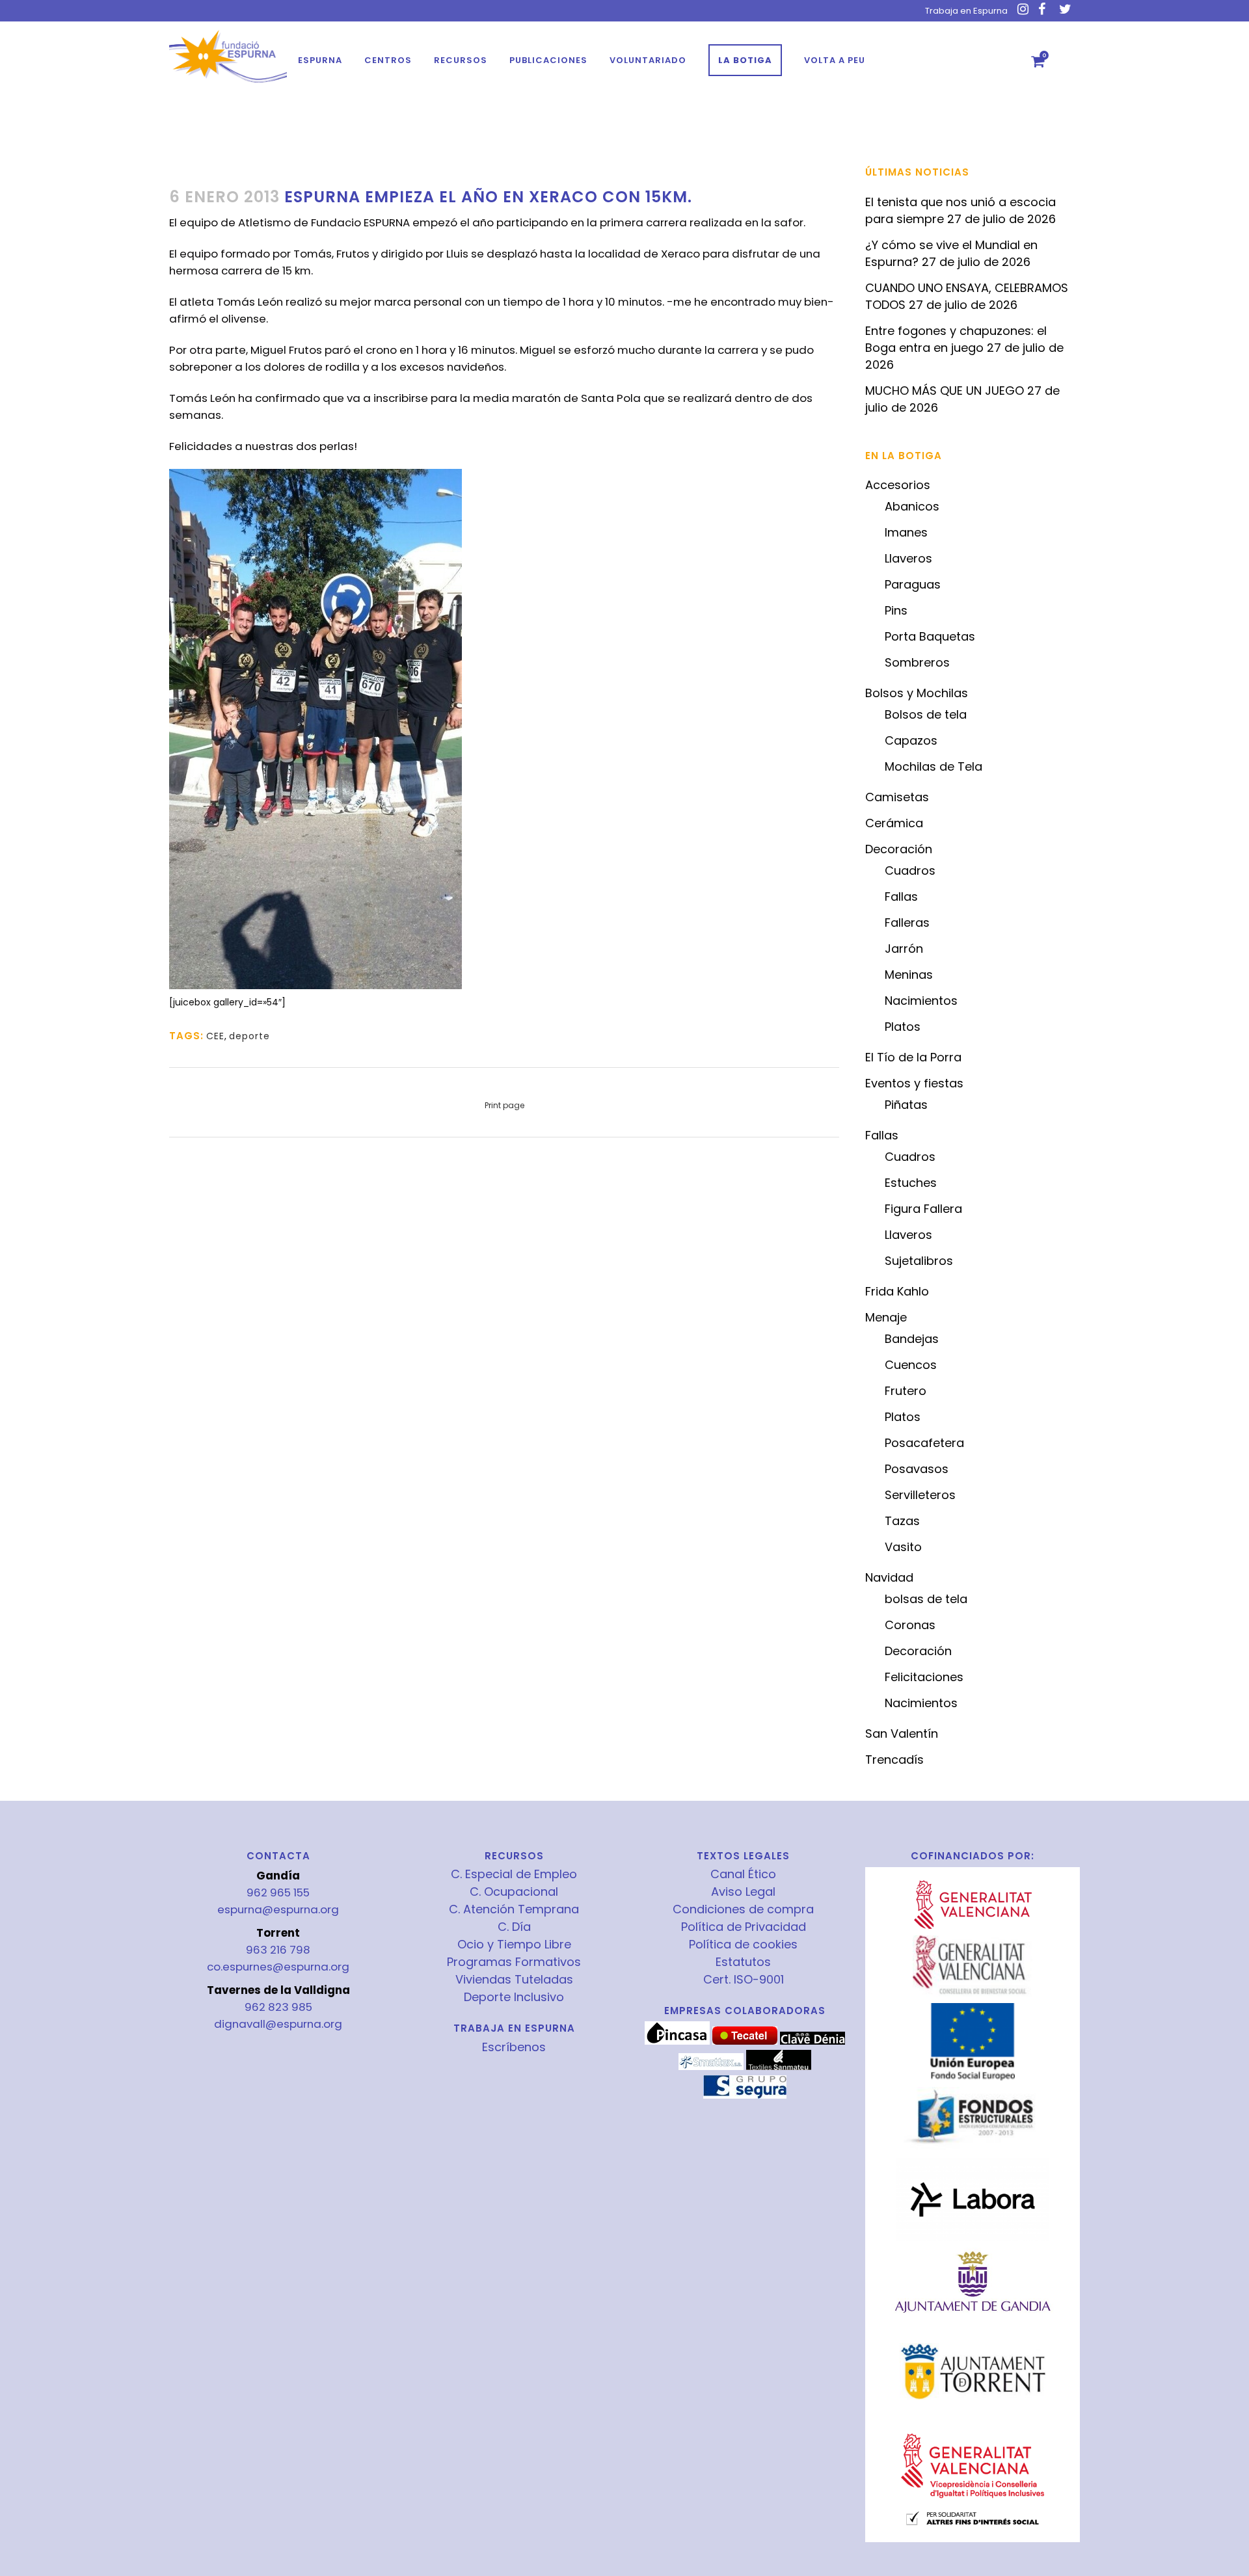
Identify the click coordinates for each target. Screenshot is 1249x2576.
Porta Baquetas (930, 636)
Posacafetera (924, 1443)
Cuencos (911, 1365)
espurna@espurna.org (278, 1909)
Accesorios (898, 485)
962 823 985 (278, 2007)
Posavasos (917, 1469)
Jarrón (904, 949)
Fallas (901, 896)
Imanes (906, 532)
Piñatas (906, 1105)
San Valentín (902, 1733)
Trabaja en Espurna (966, 11)
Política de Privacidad (744, 1927)
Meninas (909, 975)
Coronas (910, 1625)
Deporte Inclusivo (514, 1997)
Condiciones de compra (743, 1909)
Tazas (902, 1521)
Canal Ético (743, 1874)
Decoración (899, 849)
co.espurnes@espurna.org (278, 1967)
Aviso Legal (743, 1892)
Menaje (886, 1317)
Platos (903, 1027)
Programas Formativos (514, 1962)
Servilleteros (920, 1495)
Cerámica (894, 823)
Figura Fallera (923, 1209)
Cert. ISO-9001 (744, 1980)
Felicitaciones (924, 1677)
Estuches (911, 1183)
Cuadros (910, 870)
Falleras (907, 923)
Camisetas (897, 797)
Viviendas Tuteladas (514, 1980)
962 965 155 (278, 1892)
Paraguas (913, 584)
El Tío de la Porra (913, 1057)
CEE (215, 1036)
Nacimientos (921, 1001)
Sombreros (917, 662)
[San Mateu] (779, 2067)
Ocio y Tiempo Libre (514, 1945)
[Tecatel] (745, 2041)
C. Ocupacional (514, 1892)
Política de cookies (743, 1945)
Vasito (903, 1547)
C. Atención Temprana (514, 1909)
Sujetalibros (919, 1261)
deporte (249, 1036)
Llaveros (908, 558)
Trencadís (894, 1759)
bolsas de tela (926, 1599)
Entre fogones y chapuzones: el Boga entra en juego (956, 339)
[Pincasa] (677, 2041)
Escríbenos (514, 2047)
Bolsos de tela (926, 714)
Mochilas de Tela (933, 766)
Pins (896, 610)
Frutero (906, 1391)
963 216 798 (278, 1950)
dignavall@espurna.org (278, 2024)
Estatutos (743, 1962)
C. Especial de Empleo (514, 1874)
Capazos (911, 740)
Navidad (889, 1577)
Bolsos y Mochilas (917, 693)
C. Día (514, 1927)
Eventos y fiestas (914, 1083)
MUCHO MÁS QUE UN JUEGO (945, 391)
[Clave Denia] (813, 2041)
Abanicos (912, 506)
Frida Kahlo (897, 1291)
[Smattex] (711, 2067)
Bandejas (912, 1339)
